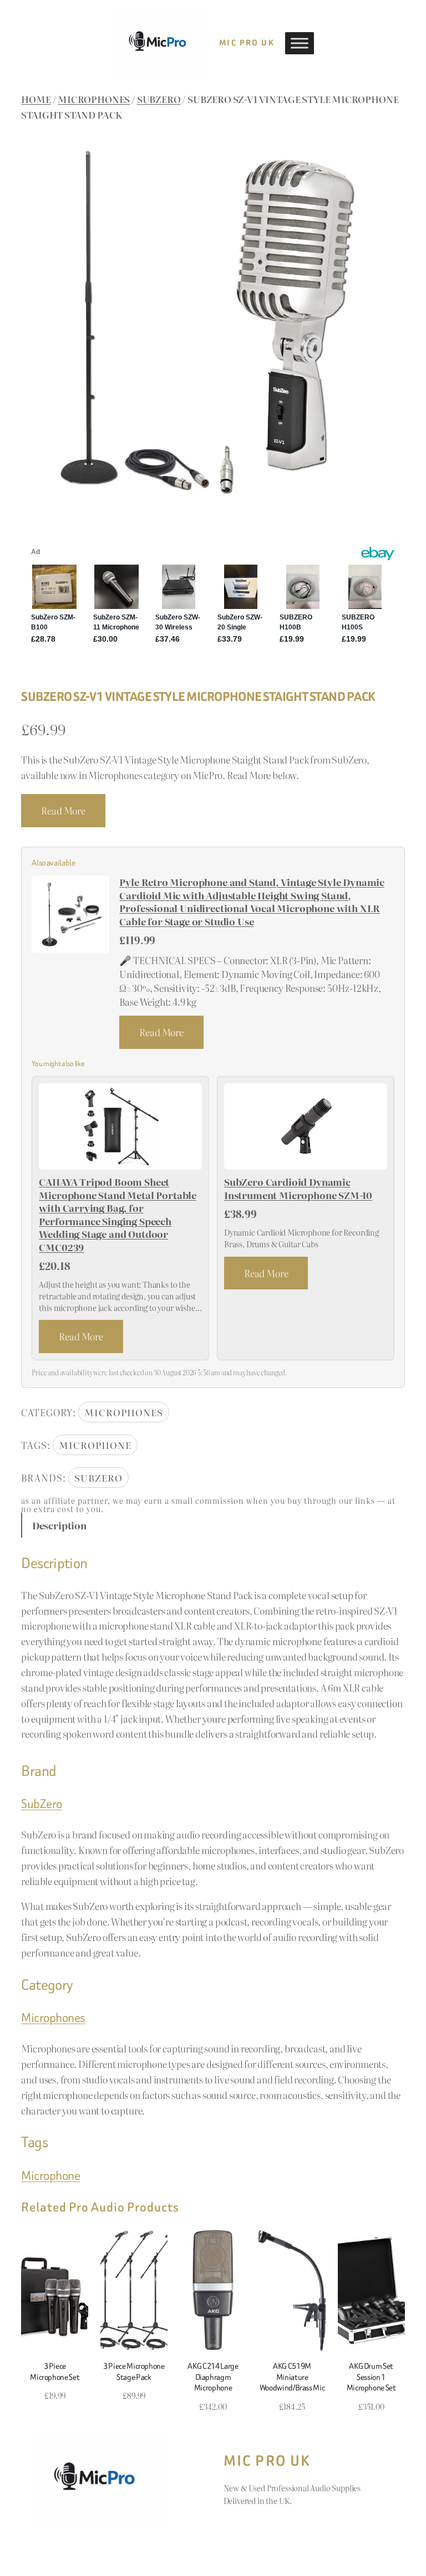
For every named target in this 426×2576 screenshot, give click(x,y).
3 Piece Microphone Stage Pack (134, 2371)
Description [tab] (59, 1525)
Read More (63, 810)
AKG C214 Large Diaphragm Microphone (213, 2377)
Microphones (94, 99)
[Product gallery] (213, 323)
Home (36, 99)
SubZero (159, 99)
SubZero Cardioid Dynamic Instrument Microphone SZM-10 (298, 1188)
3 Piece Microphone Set (55, 2371)
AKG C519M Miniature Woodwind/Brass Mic (292, 2377)
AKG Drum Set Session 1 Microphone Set (371, 2377)
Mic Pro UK (247, 43)
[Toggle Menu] (300, 43)
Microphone (95, 1445)
